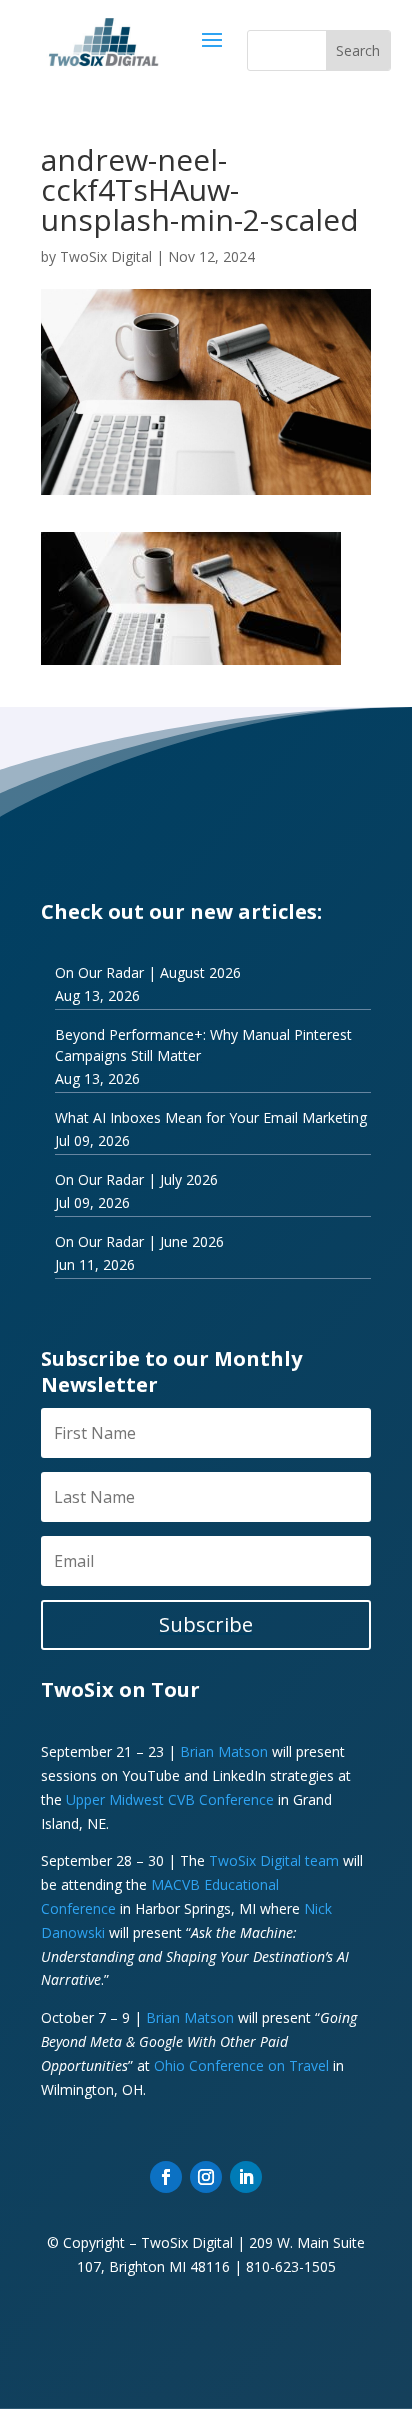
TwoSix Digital (106, 256)
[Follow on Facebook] (166, 2177)
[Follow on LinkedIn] (246, 2177)
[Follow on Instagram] (206, 2177)
